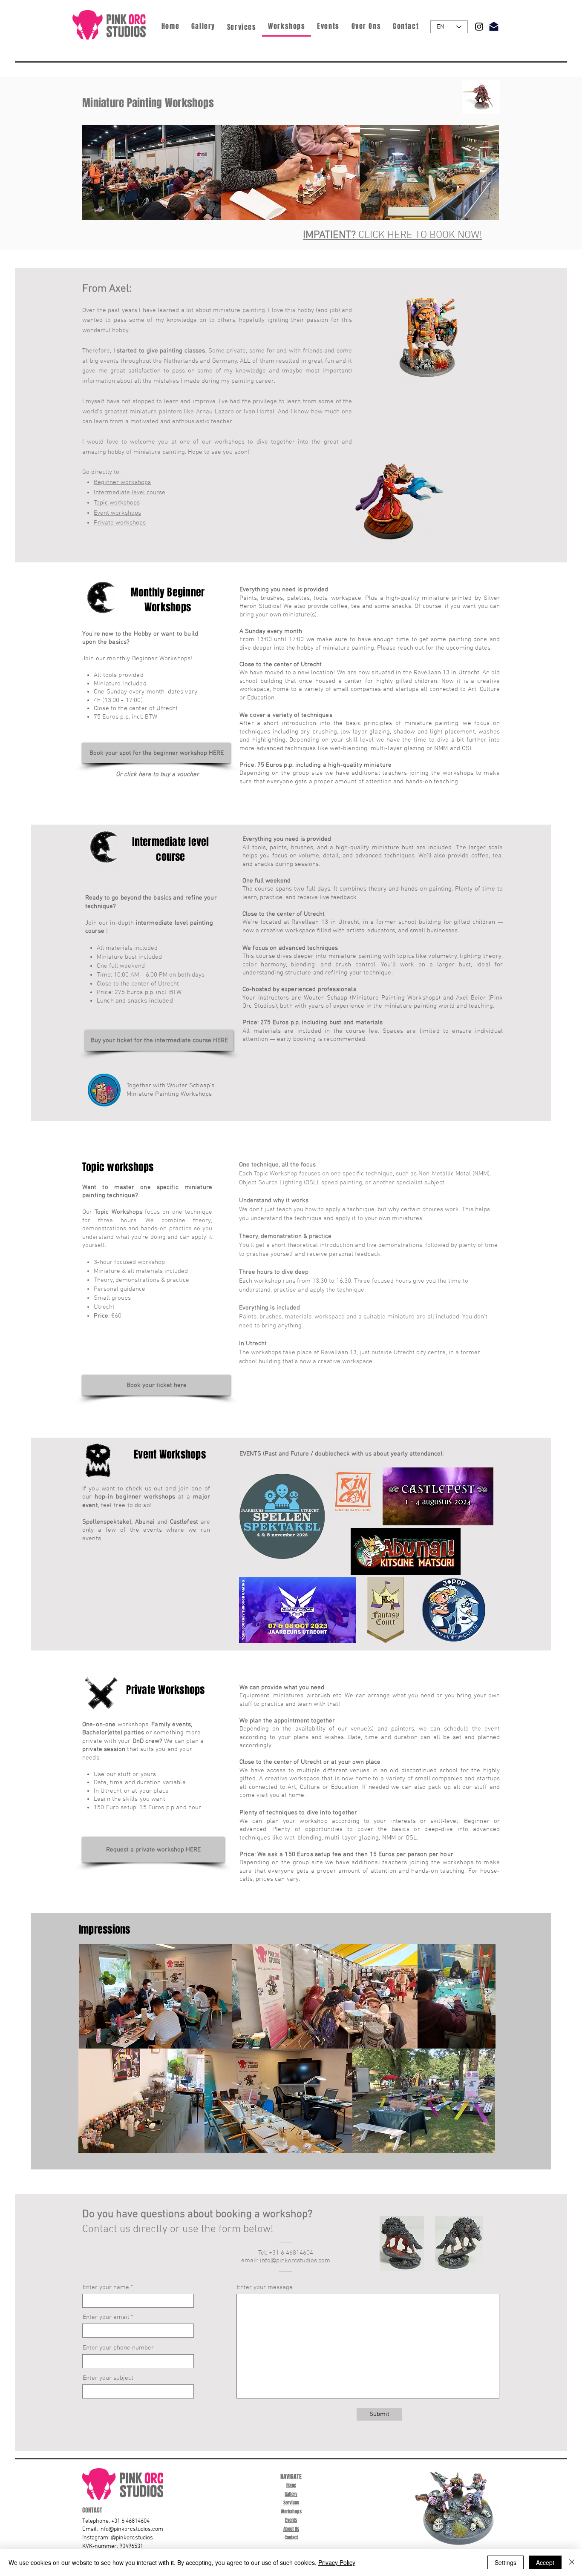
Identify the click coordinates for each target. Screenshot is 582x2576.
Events (291, 2520)
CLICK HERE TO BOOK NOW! (393, 235)
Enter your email (106, 2317)
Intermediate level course (130, 493)
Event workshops (117, 513)
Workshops (291, 2512)
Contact (291, 2537)
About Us (291, 2529)
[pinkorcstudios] (479, 27)
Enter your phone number (118, 2348)
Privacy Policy (337, 2562)
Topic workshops (117, 503)
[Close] (572, 2562)
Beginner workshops (122, 482)
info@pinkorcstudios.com (295, 2261)
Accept (545, 2562)
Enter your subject (108, 2378)
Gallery (291, 2494)
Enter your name (106, 2288)
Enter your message (265, 2288)
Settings (506, 2562)
